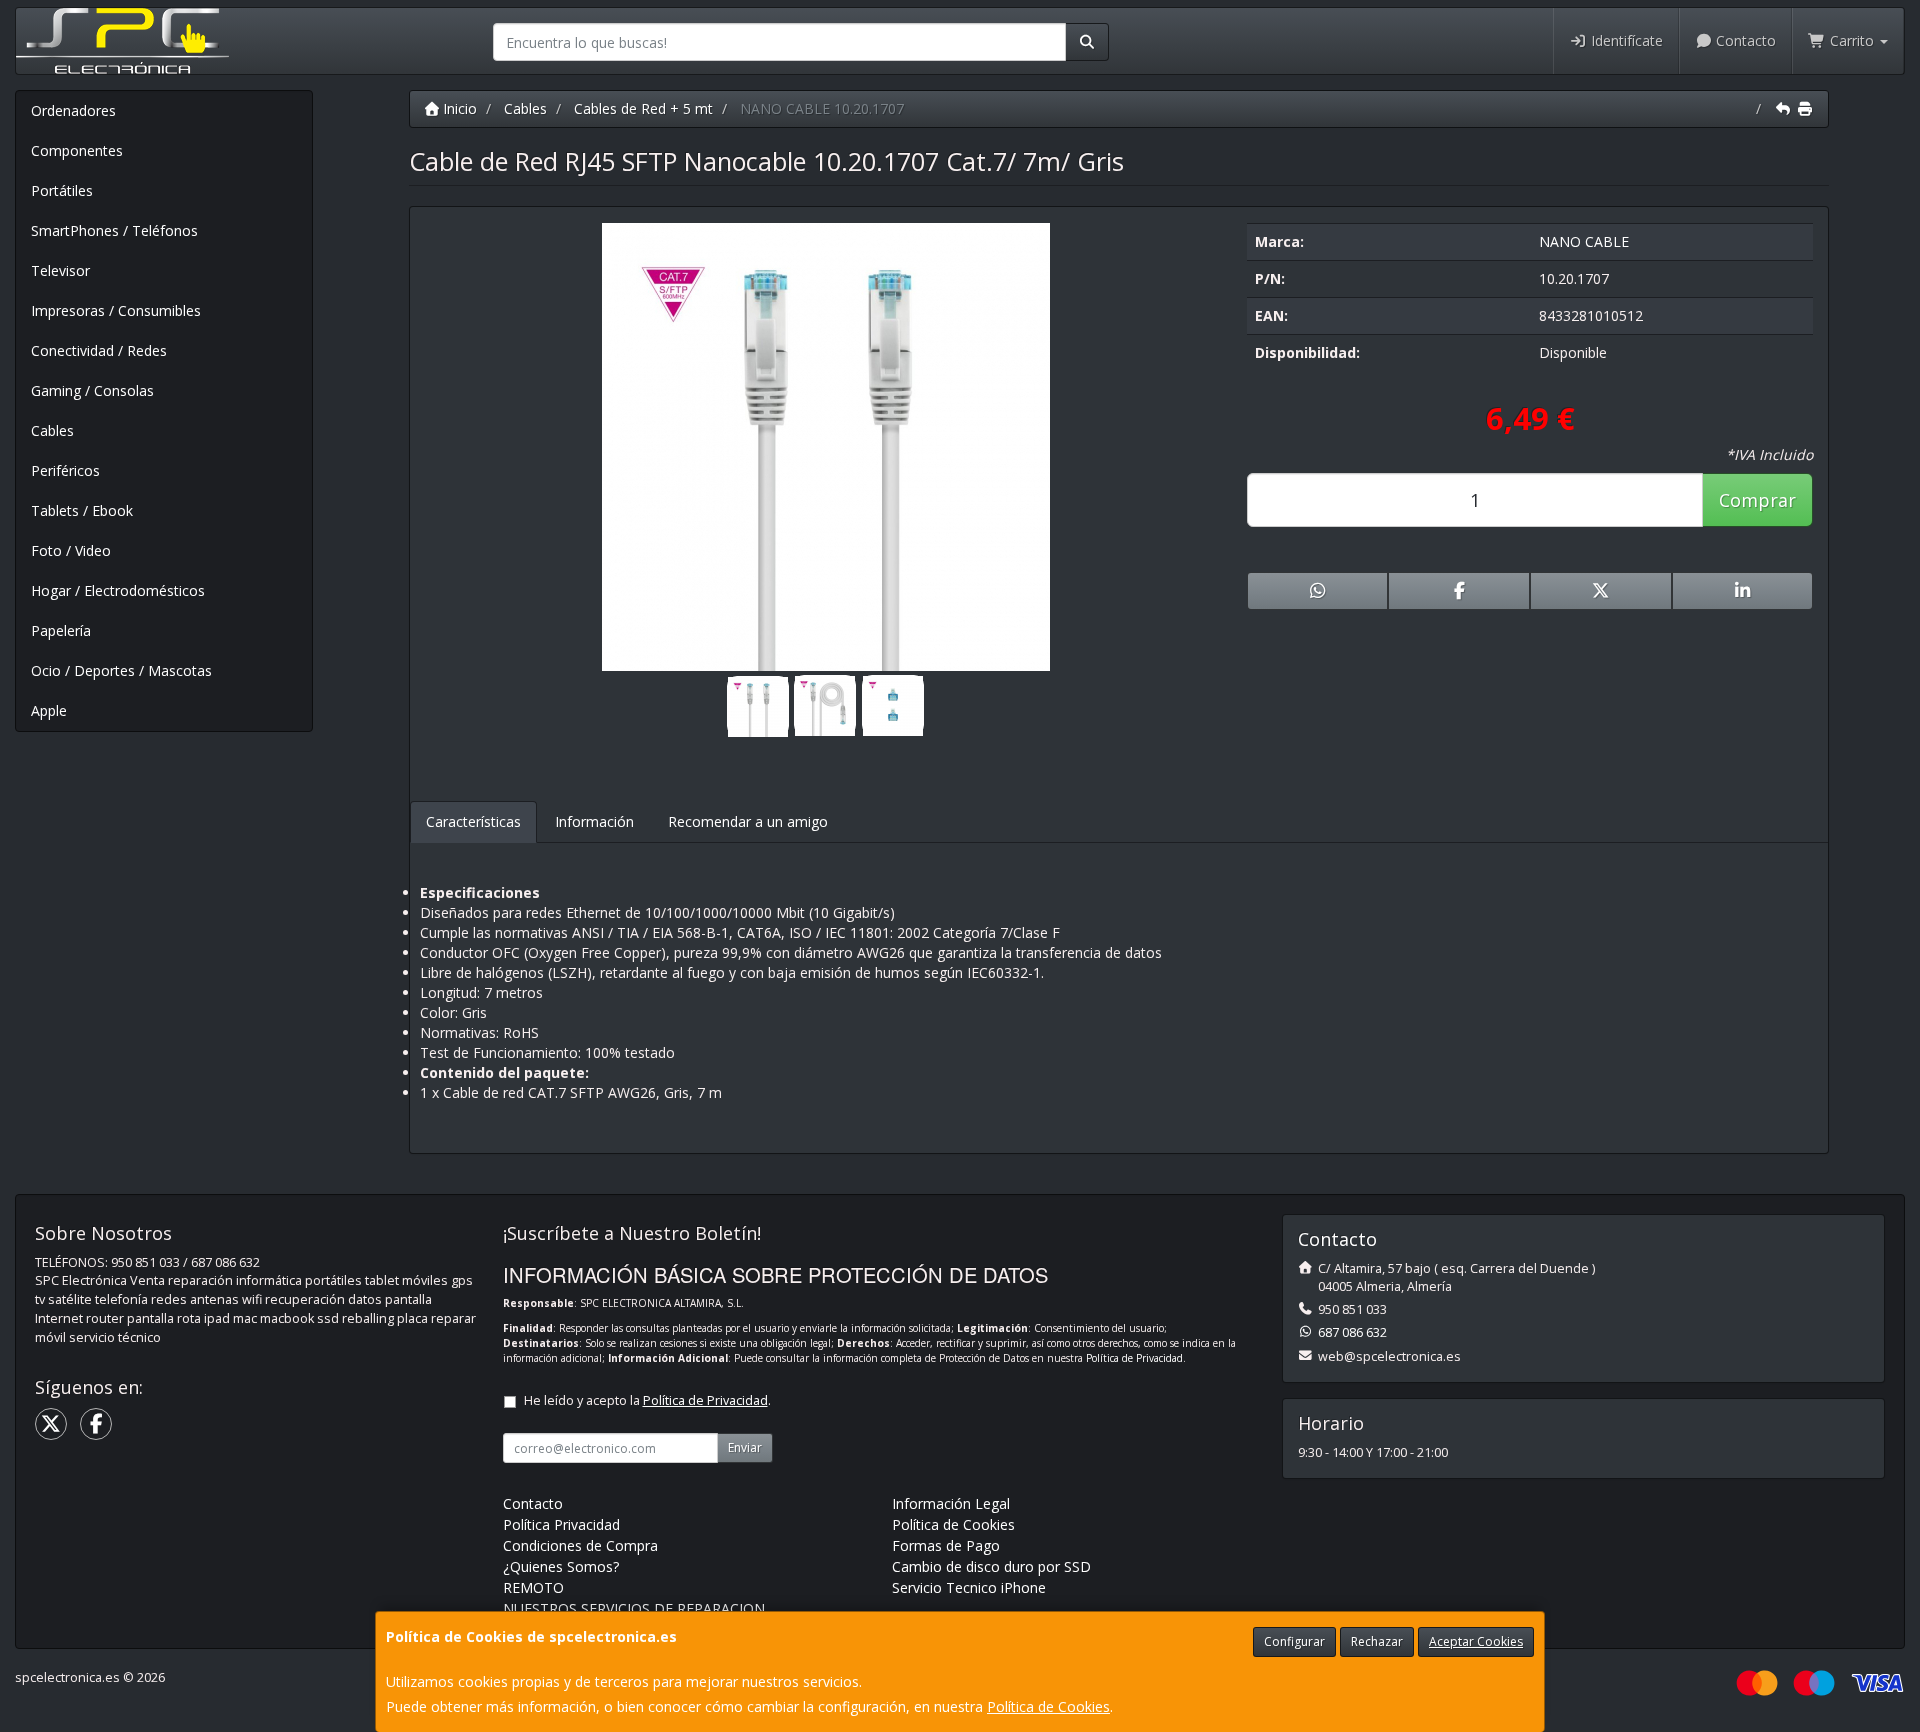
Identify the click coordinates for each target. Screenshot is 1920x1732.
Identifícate (1625, 40)
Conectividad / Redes (99, 350)
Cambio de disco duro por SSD (991, 1566)
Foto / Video (71, 550)
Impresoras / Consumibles (116, 310)
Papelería (61, 630)
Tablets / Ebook (82, 510)
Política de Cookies (1048, 1706)
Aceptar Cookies (1476, 1641)
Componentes (77, 150)
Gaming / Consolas (92, 390)
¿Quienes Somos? (561, 1566)
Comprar (1757, 500)
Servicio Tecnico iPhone (969, 1587)
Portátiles (62, 190)
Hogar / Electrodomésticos (118, 590)
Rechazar (1377, 1641)
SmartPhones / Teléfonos (114, 230)
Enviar (745, 1447)
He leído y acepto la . (647, 1400)
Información (594, 821)
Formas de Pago (946, 1545)
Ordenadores (73, 110)
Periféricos (65, 470)
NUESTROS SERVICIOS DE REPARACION (634, 1608)
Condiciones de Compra (580, 1545)
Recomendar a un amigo (748, 821)
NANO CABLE (1584, 241)
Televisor (60, 270)
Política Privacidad (561, 1524)
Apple (49, 710)
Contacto (1744, 40)
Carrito (1852, 40)
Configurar (1294, 1641)
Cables (52, 430)
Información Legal (951, 1503)
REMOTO (533, 1587)
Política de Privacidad (1134, 1358)
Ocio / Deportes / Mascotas (121, 670)
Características (473, 821)
